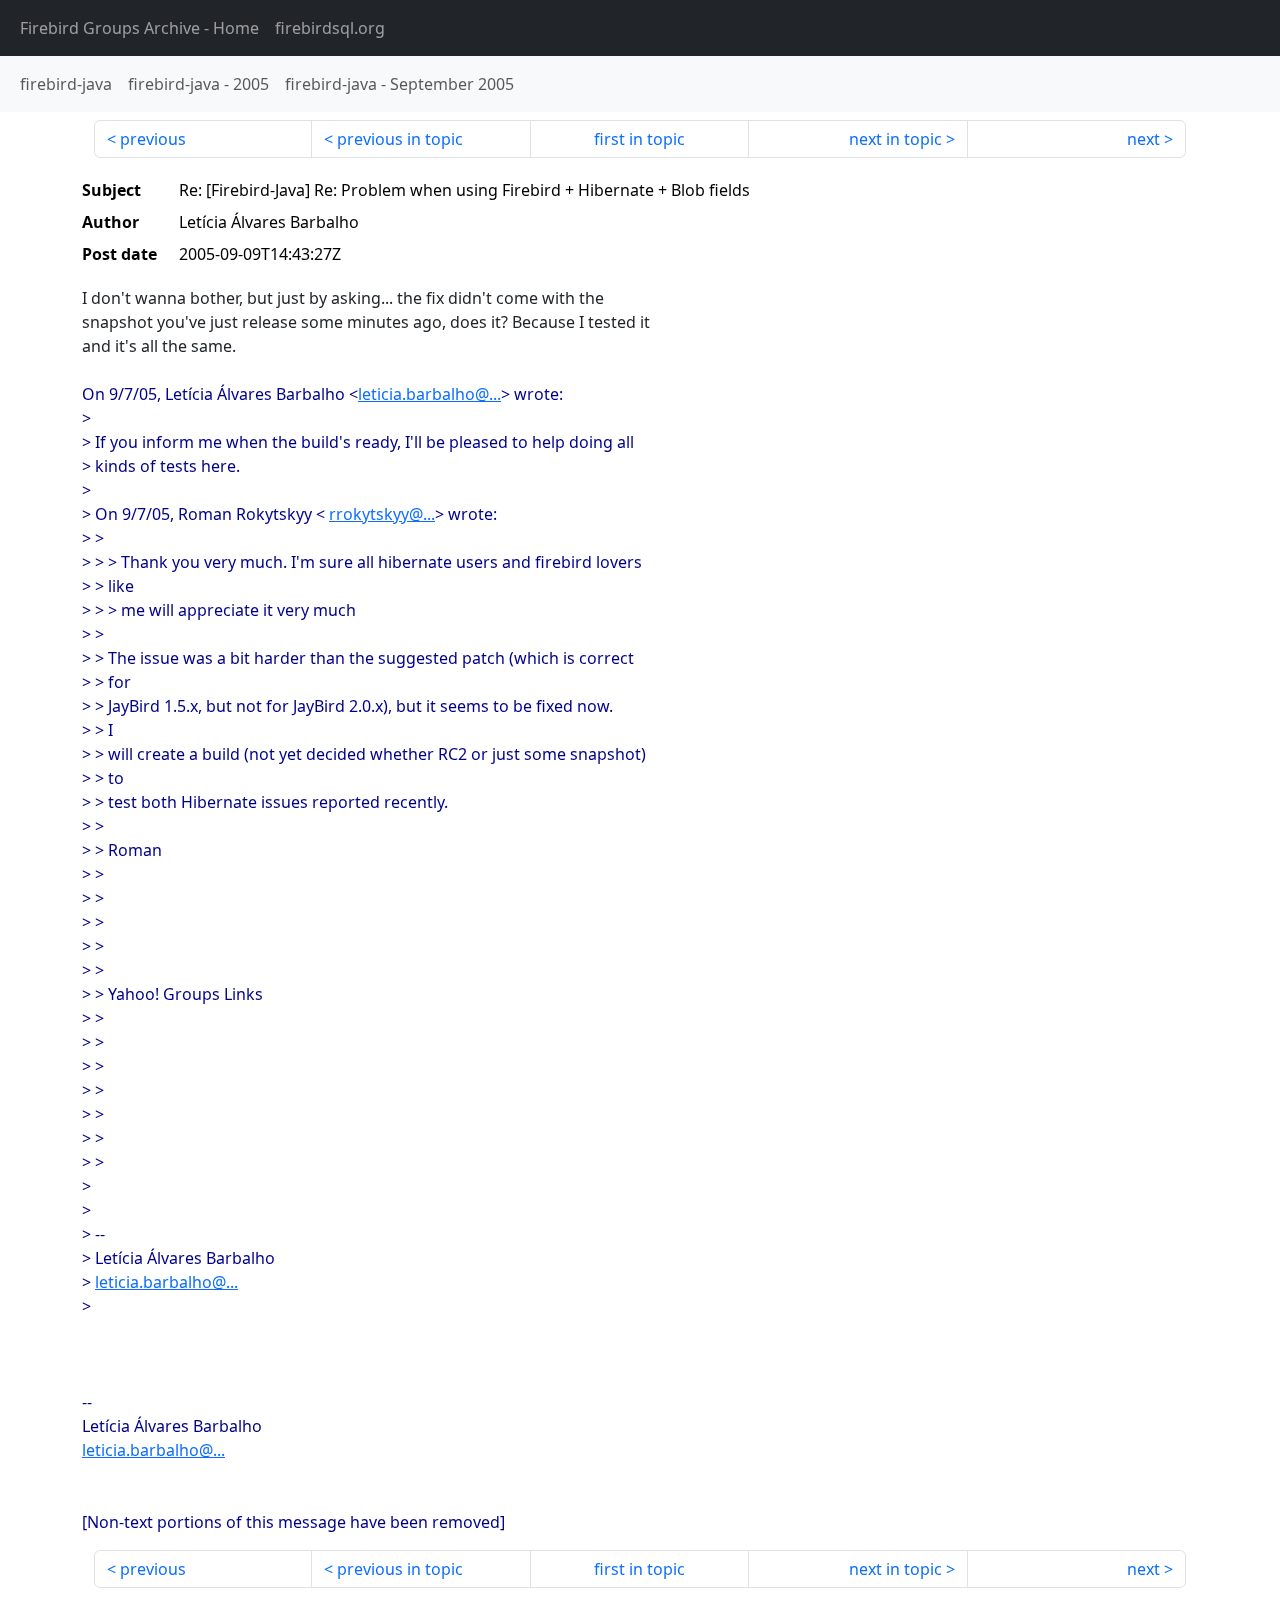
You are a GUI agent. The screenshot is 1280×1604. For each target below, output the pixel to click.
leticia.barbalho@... (429, 394)
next (1143, 139)
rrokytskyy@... (382, 514)
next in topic (895, 139)
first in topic (639, 139)
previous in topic (400, 139)
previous (153, 139)
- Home (139, 28)
